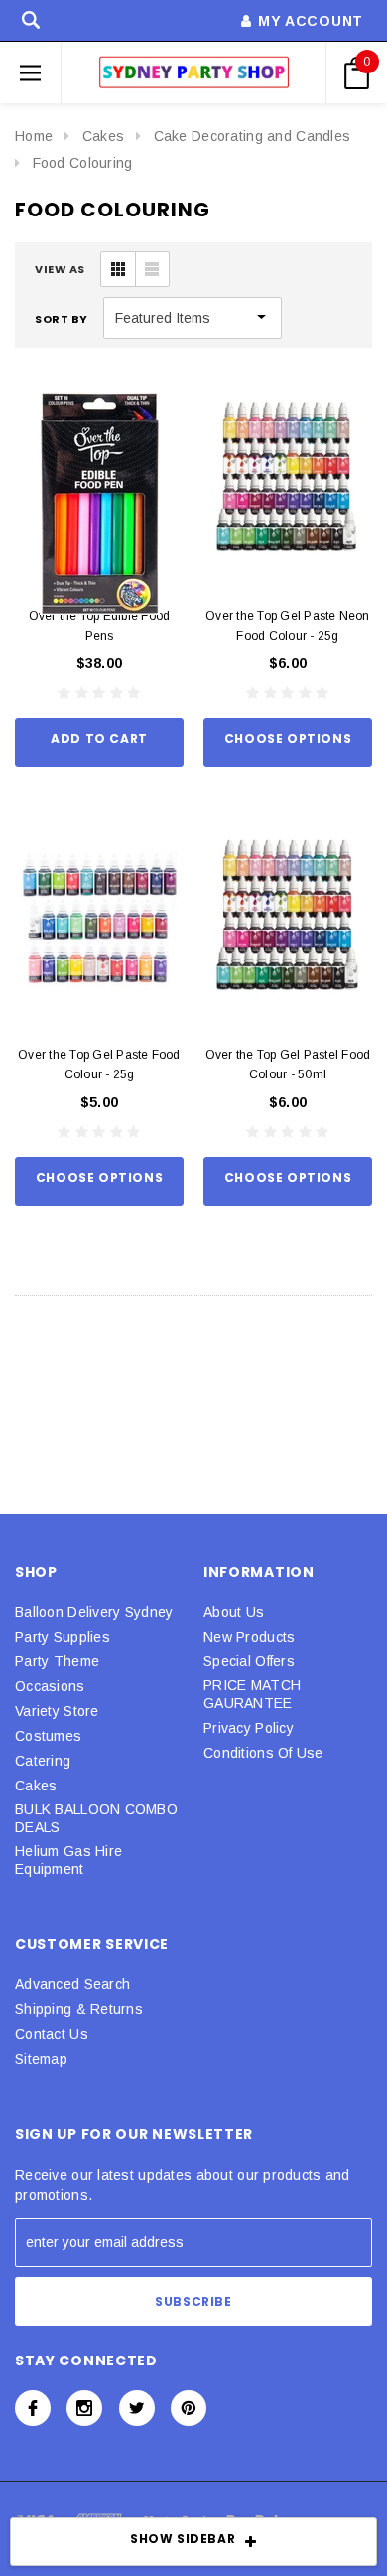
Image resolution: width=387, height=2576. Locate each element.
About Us (234, 1612)
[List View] (152, 269)
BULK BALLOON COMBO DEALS (96, 1818)
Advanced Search (72, 1984)
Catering (43, 1761)
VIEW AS (60, 269)
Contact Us (52, 2034)
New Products (249, 1637)
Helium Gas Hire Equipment (68, 1860)
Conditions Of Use (263, 1753)
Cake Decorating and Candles (253, 136)
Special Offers (249, 1661)
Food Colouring (83, 163)
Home (34, 136)
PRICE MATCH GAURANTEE (252, 1694)
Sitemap (41, 2059)
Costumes (48, 1736)
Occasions (50, 1686)
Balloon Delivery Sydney (94, 1612)
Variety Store (57, 1711)
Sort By (62, 319)
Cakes (103, 136)
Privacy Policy (249, 1728)
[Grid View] (118, 269)
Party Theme (57, 1661)
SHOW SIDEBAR (183, 2539)
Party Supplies (63, 1637)
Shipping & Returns (79, 2009)
